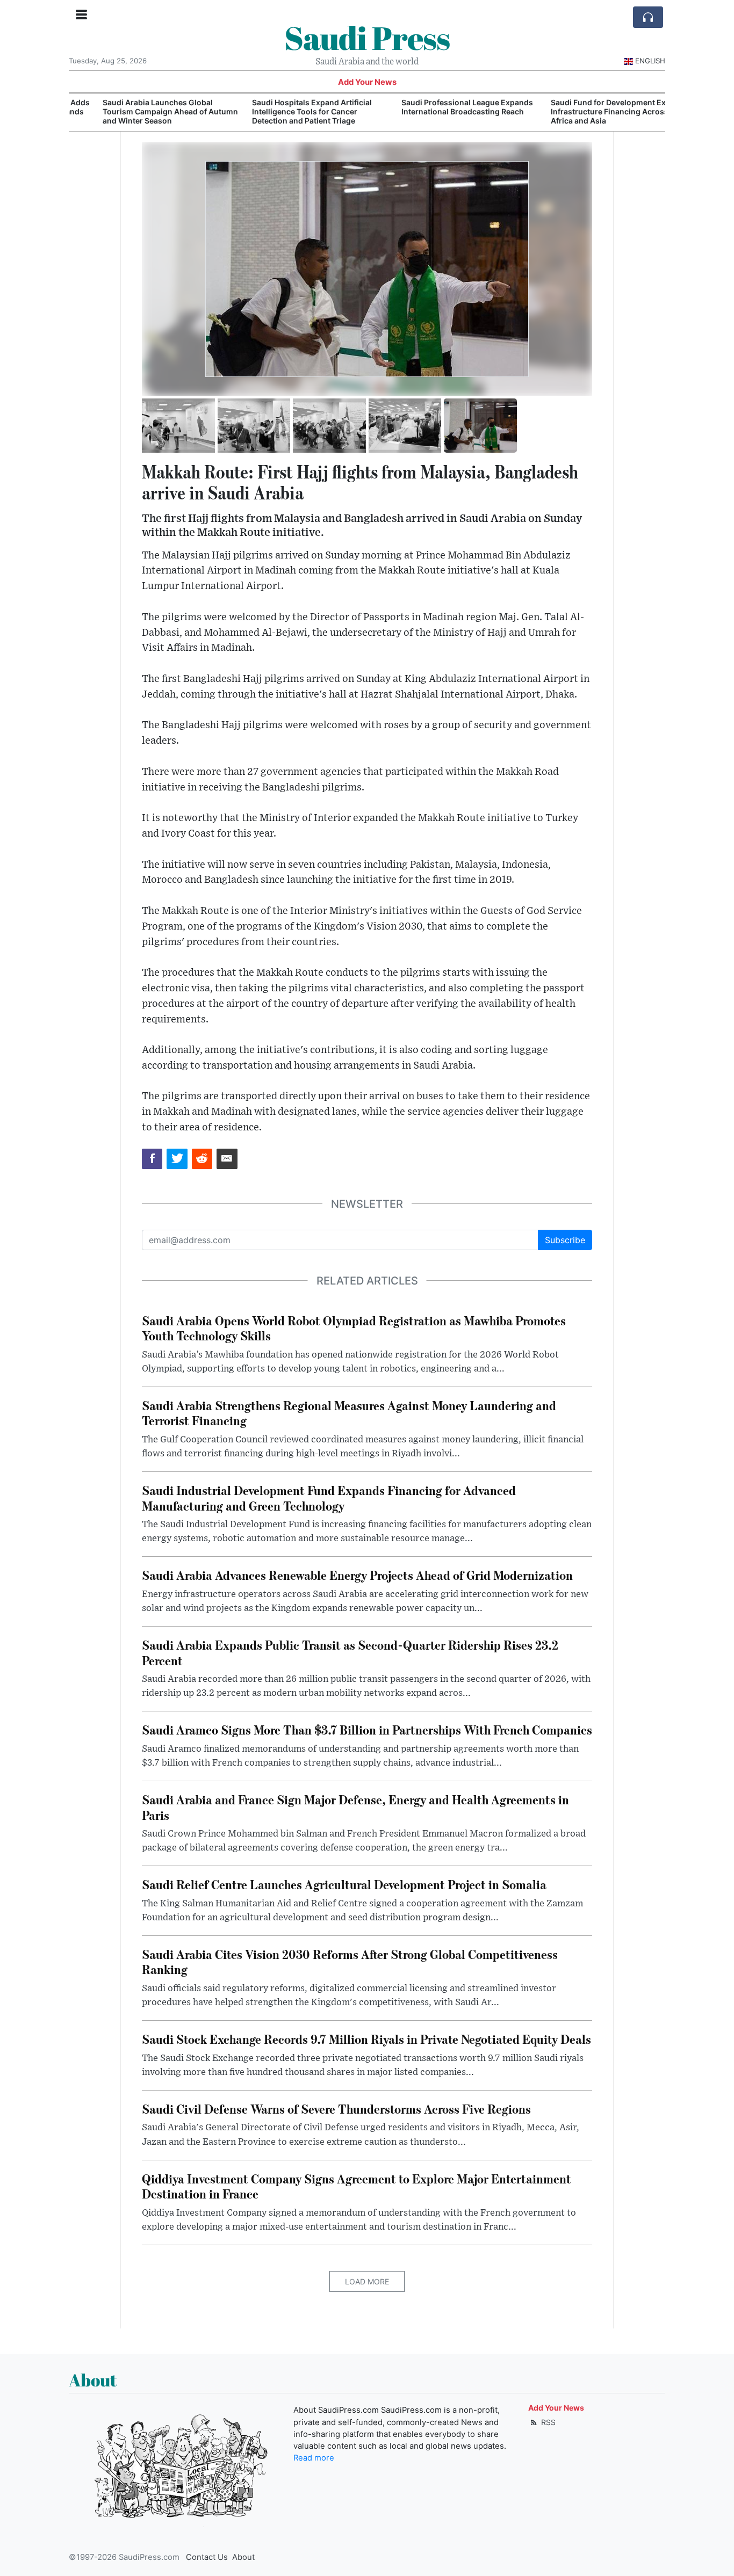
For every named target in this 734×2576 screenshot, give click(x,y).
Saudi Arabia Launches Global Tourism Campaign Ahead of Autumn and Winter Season (141, 111)
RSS (547, 2422)
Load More (367, 2281)
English (650, 61)
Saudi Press (367, 38)
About (243, 2557)
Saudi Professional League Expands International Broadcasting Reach (438, 107)
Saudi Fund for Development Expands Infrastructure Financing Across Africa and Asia (590, 111)
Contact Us (207, 2557)
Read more (314, 2458)
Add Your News (367, 82)
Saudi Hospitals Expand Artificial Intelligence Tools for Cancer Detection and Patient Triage (282, 111)
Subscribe (565, 1240)
